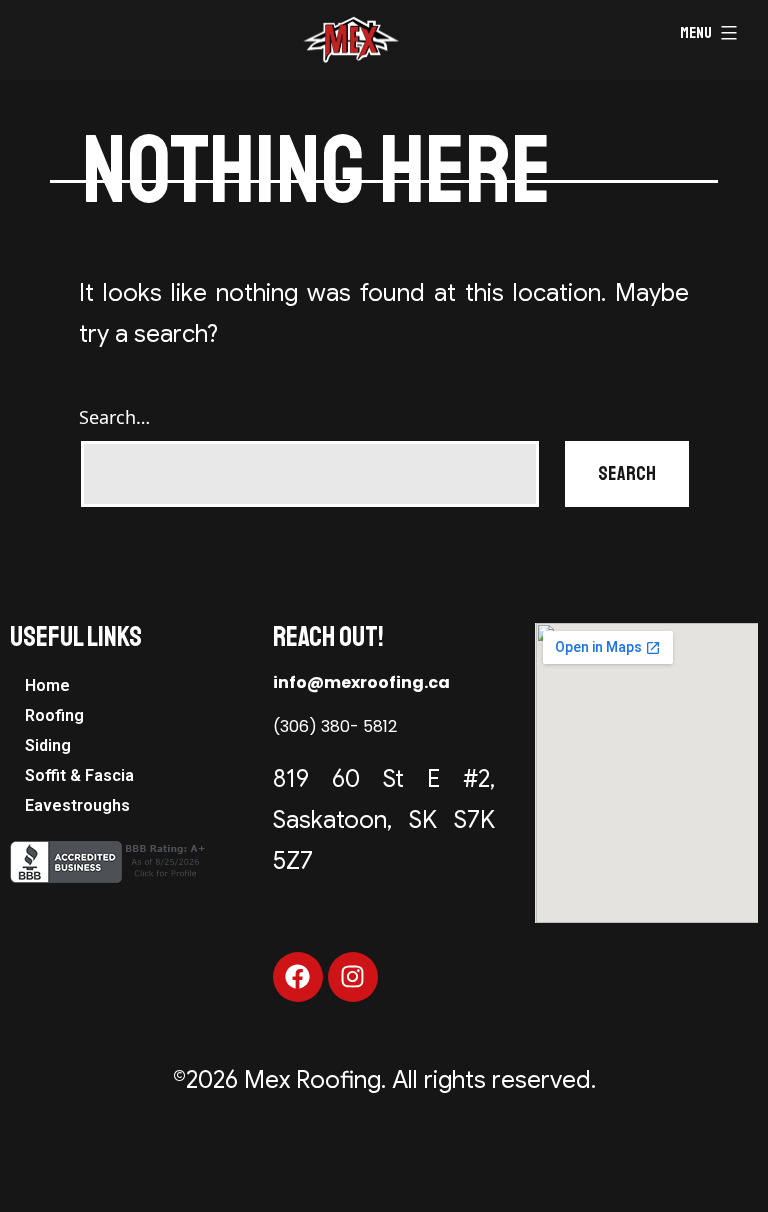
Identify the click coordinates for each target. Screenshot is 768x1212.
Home (47, 685)
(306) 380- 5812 (335, 726)
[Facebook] (298, 977)
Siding (48, 745)
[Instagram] (353, 977)
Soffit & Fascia (79, 775)
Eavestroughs (77, 805)
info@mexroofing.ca (361, 682)
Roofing (54, 715)
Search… (114, 417)
